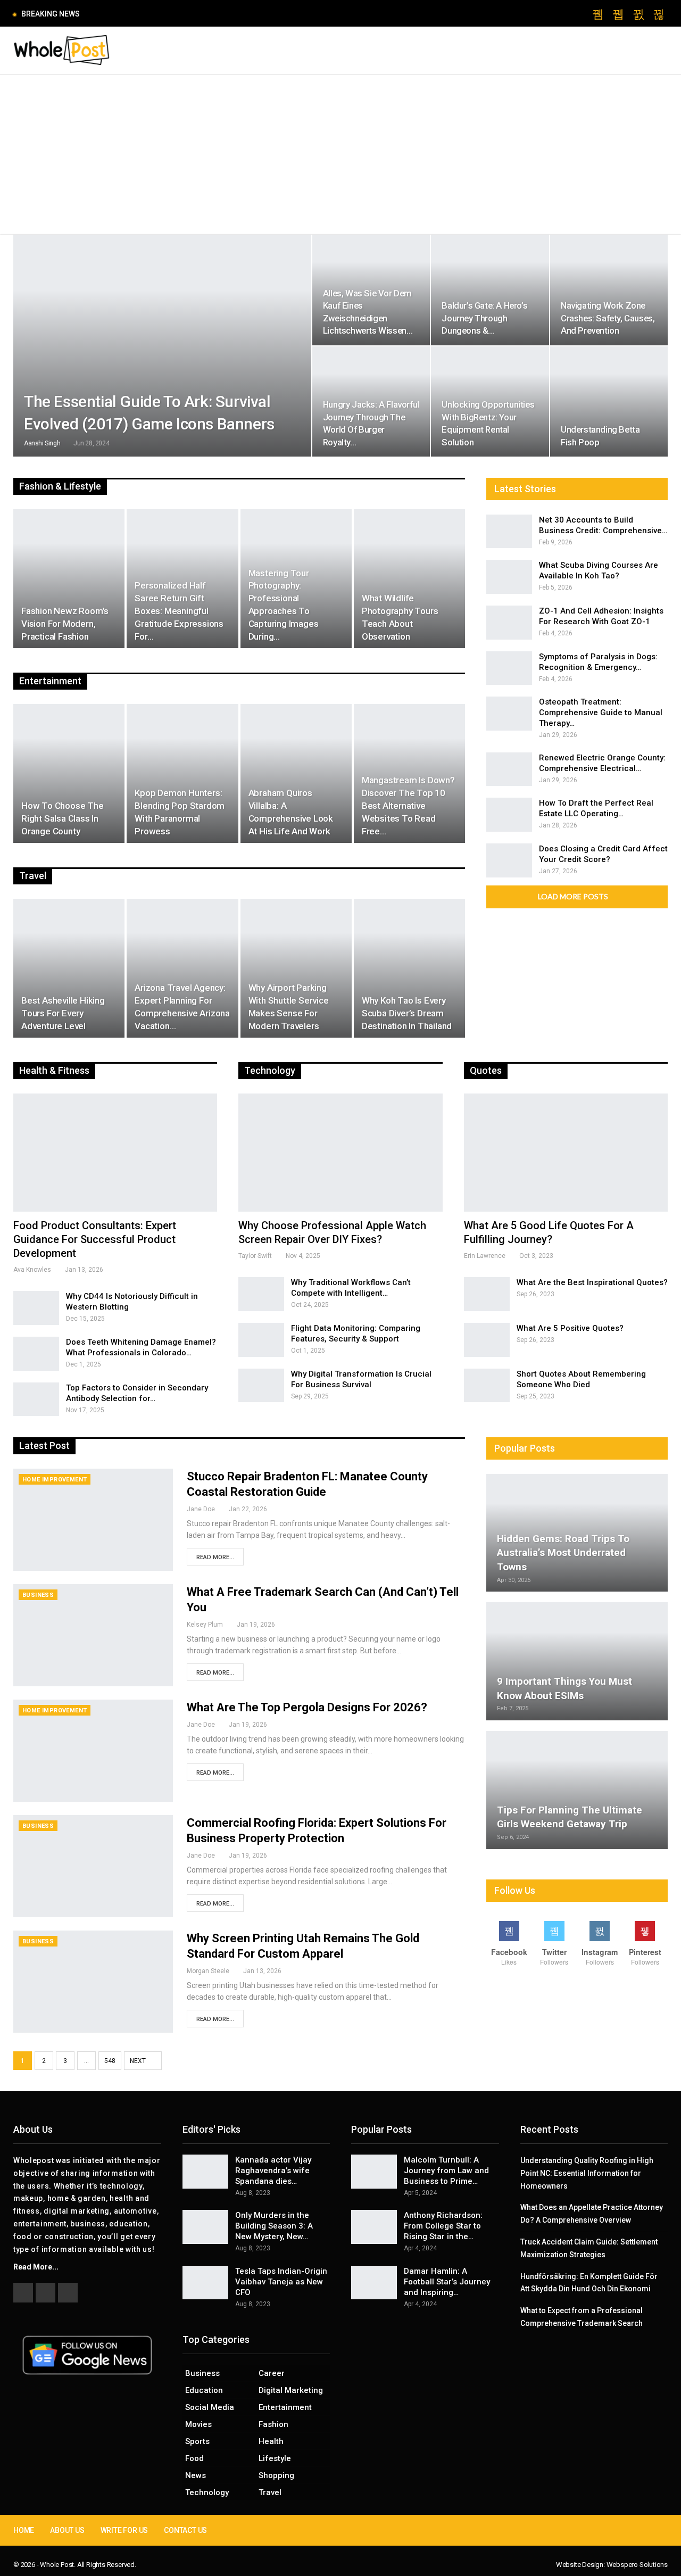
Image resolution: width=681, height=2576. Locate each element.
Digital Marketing (291, 2390)
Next (139, 2061)
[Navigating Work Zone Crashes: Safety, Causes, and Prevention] (609, 290)
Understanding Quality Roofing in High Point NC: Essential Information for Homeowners (587, 2173)
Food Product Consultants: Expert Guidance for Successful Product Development (95, 1239)
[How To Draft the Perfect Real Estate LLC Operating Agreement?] (509, 815)
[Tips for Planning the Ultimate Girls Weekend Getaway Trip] (577, 1790)
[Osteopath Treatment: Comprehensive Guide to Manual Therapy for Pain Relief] (509, 714)
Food (194, 2458)
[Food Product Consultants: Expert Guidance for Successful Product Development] (115, 1153)
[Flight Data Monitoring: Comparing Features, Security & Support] (261, 1340)
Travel (270, 2492)
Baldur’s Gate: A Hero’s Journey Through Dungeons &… (484, 318)
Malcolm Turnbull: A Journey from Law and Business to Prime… (446, 2171)
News (196, 2475)
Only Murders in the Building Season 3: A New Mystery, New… (274, 2226)
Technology (207, 2492)
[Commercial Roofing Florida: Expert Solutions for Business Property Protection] (93, 1866)
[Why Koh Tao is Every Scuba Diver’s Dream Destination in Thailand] (409, 968)
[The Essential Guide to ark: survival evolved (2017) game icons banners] (162, 346)
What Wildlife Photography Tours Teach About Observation (400, 617)
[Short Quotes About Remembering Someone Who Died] (487, 1386)
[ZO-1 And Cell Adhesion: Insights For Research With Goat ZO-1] (509, 623)
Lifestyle (275, 2458)
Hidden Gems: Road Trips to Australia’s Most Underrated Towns (563, 1553)
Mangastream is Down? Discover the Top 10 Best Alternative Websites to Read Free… (408, 805)
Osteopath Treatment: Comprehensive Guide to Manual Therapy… (601, 713)
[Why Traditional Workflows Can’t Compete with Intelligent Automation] (261, 1294)
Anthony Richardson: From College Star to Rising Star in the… (443, 2226)
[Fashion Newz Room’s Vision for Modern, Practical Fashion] (69, 579)
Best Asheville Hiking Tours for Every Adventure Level (63, 1013)
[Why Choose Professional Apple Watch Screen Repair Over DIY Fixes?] (340, 1153)
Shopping (276, 2475)
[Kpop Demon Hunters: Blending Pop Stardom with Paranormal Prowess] (182, 774)
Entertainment (285, 2407)
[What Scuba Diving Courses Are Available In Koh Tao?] (509, 577)
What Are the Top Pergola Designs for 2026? (307, 1707)
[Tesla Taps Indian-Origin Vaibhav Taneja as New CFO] (205, 2283)
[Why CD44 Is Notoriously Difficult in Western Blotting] (36, 1308)
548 (110, 2061)
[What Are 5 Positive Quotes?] (487, 1340)
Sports (197, 2441)
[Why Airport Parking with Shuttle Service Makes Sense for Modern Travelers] (296, 968)
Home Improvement (55, 1480)
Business (38, 1595)
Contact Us (185, 2530)
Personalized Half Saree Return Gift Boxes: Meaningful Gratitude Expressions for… (179, 611)
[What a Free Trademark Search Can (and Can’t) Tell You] (93, 1635)
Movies (198, 2424)
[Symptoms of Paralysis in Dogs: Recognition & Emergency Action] (509, 668)
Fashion (273, 2424)
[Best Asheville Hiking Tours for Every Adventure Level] (69, 968)
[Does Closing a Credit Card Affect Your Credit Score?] (509, 860)
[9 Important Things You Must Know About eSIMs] (577, 1661)
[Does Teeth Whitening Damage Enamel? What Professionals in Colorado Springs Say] (36, 1354)
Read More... (215, 1557)
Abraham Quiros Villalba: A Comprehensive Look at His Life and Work (291, 812)
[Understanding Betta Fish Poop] (609, 402)
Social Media (210, 2407)
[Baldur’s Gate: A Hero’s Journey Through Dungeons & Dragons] (490, 290)
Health (271, 2441)
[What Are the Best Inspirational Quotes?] (487, 1294)
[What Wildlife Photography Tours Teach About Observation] (409, 579)
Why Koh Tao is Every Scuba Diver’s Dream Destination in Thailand (407, 1013)
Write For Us (124, 2530)
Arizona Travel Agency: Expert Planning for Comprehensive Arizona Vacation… (182, 1007)
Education (204, 2390)
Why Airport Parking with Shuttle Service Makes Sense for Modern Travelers (289, 1007)
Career (272, 2373)
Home (24, 2530)
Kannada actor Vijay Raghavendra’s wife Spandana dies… (273, 2171)
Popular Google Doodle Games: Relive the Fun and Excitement (199, 14)
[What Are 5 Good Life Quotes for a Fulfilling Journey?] (566, 1153)
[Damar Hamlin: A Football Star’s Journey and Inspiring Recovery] (374, 2283)
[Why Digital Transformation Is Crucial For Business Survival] (261, 1386)
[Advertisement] (340, 155)
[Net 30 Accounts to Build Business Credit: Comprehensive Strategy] (509, 532)
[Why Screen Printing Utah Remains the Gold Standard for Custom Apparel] (93, 1982)
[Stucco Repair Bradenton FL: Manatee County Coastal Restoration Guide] (93, 1520)
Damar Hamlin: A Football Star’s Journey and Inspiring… (447, 2282)
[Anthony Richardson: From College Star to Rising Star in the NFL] (374, 2227)
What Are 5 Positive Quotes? (570, 1328)
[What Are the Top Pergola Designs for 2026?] (93, 1751)
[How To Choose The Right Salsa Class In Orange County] (69, 774)
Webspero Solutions (637, 2565)
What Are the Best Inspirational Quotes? (592, 1282)
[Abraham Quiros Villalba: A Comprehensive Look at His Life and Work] (296, 774)
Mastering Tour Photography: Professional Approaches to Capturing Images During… (284, 605)
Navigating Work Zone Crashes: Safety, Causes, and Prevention (608, 318)
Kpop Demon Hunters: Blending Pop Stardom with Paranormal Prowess (180, 812)
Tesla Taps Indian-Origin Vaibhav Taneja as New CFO (281, 2282)
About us (67, 2530)
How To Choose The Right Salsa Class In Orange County (63, 818)
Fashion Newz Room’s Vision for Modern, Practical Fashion (65, 624)
